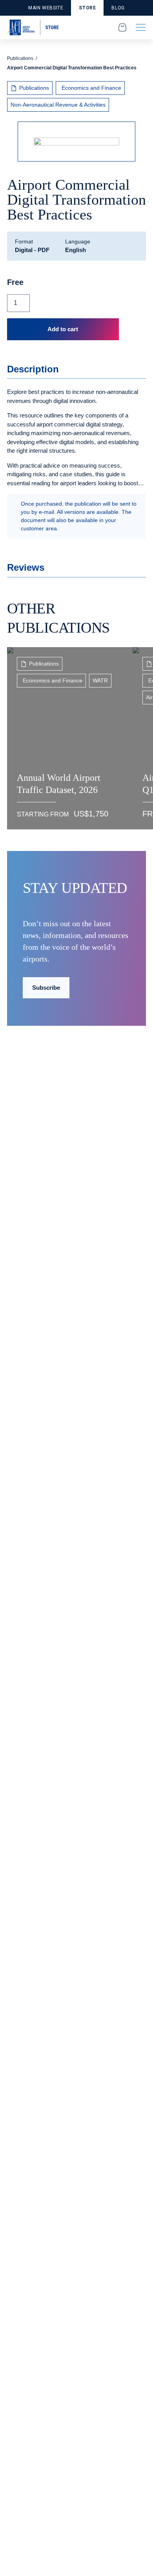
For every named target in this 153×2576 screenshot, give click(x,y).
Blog (118, 8)
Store (87, 8)
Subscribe (46, 988)
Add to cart (63, 329)
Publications (20, 58)
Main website (46, 8)
